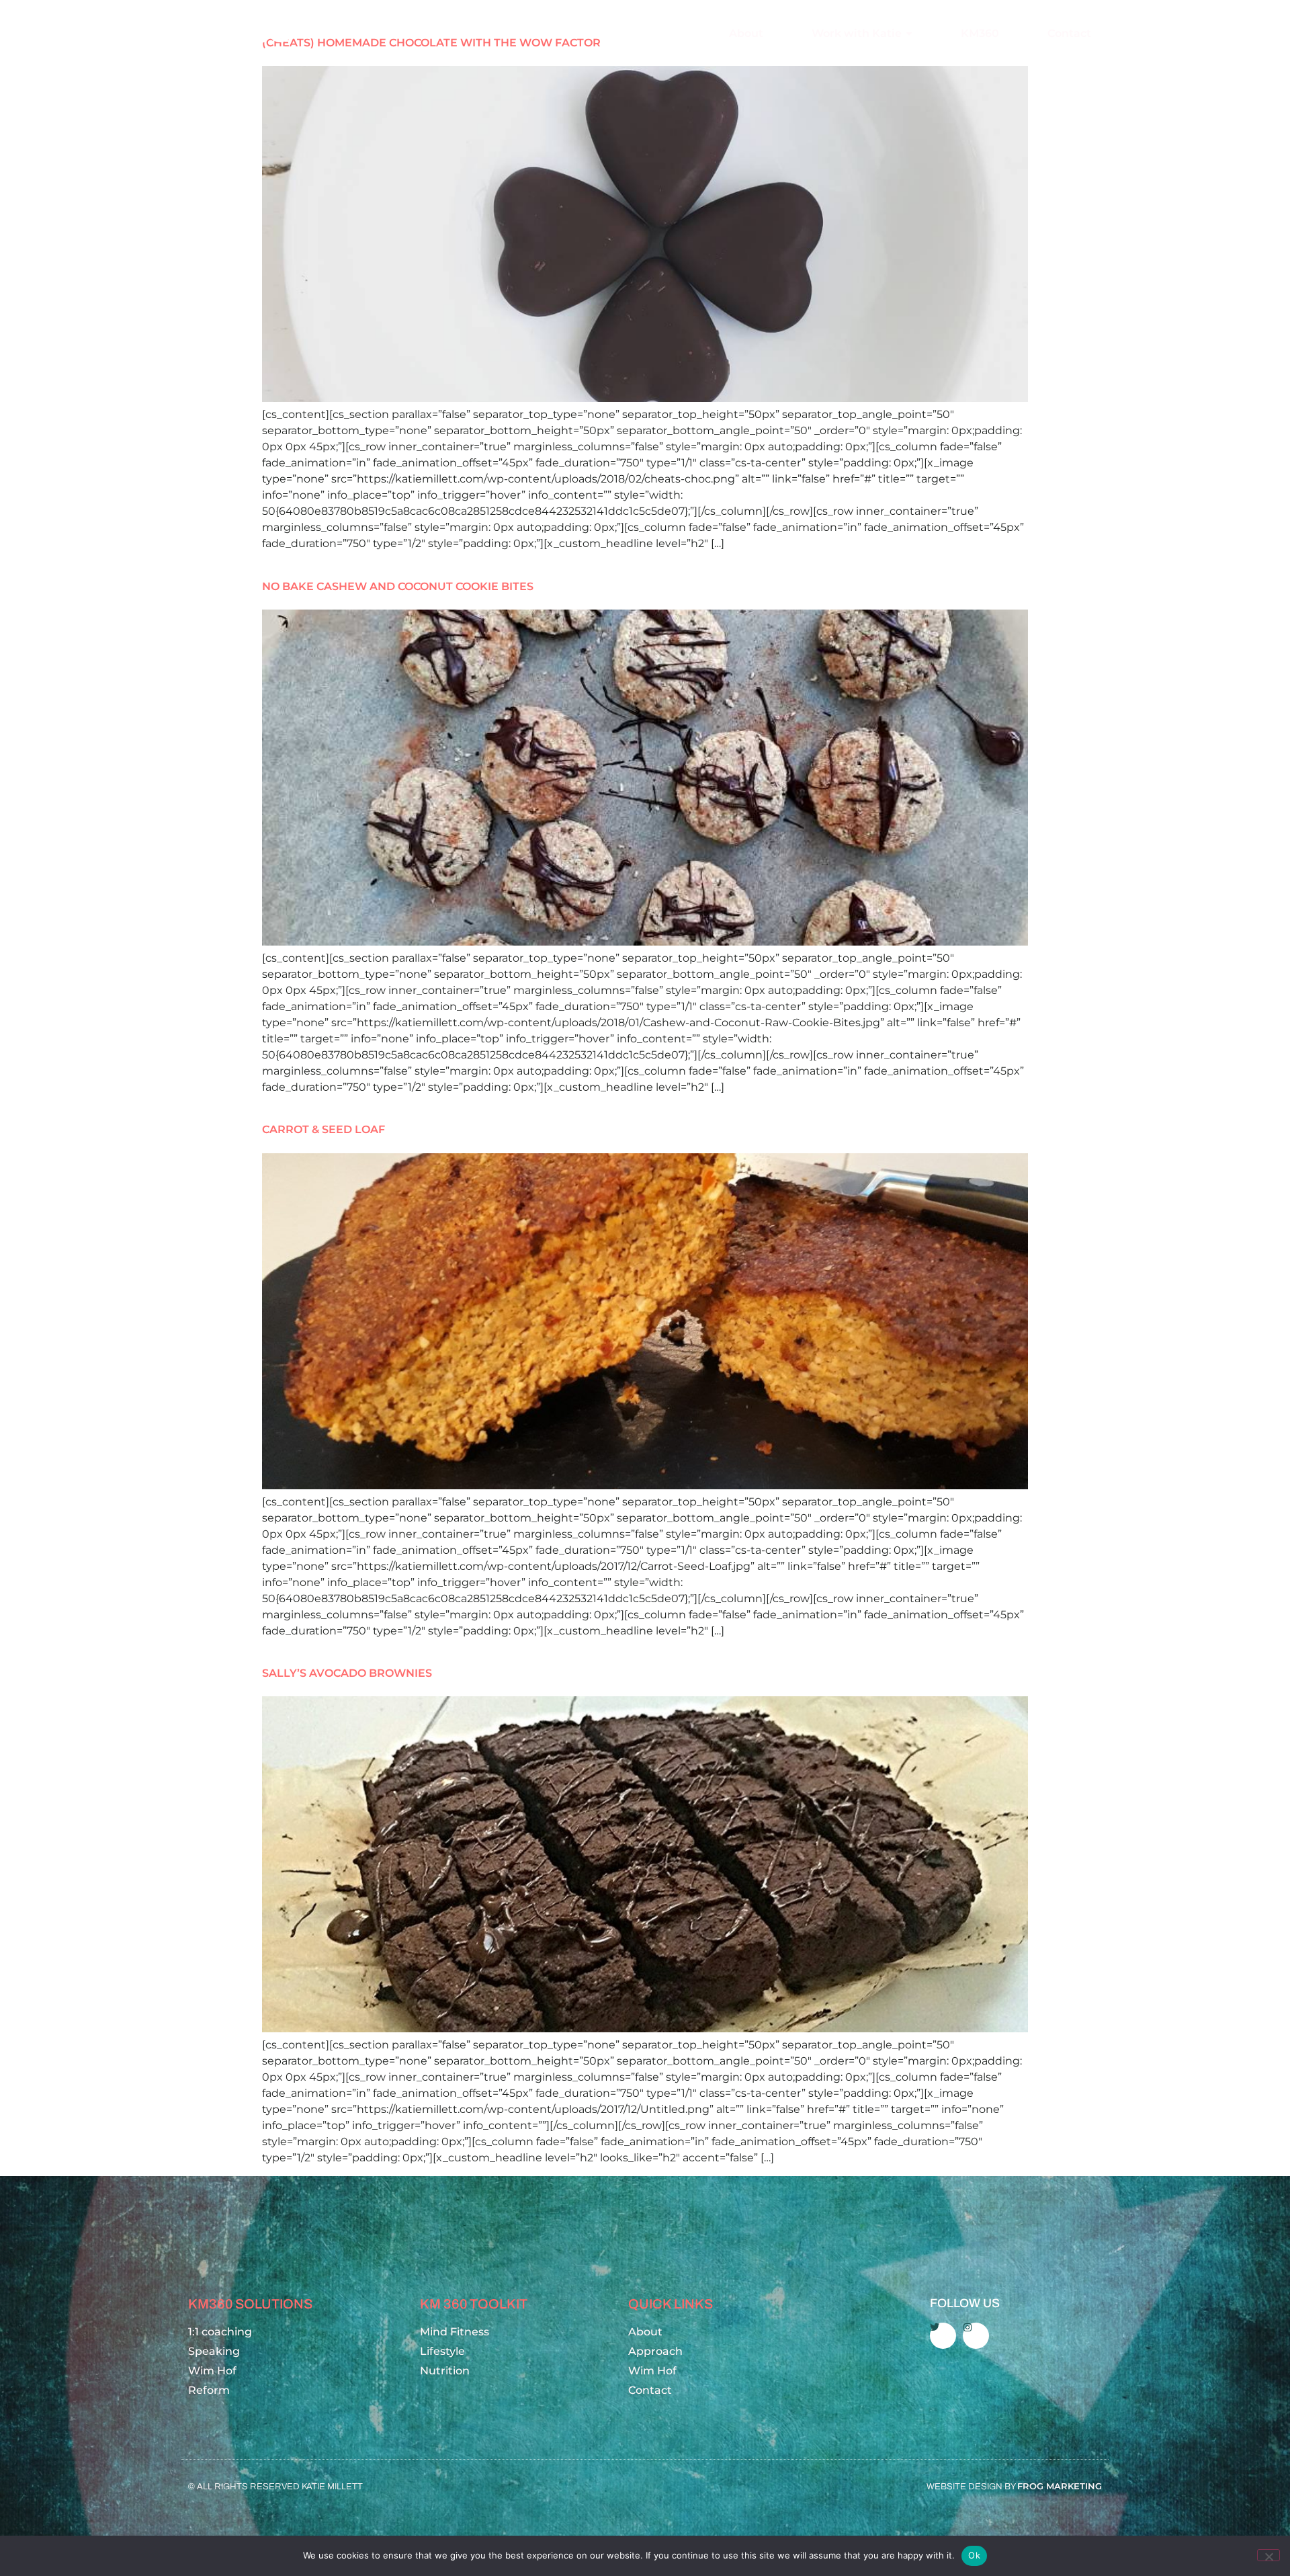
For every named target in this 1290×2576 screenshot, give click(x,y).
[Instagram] (976, 2336)
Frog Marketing (1060, 2486)
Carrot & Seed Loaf (324, 1129)
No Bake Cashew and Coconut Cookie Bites (398, 586)
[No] (1268, 2555)
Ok (974, 2555)
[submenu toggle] (909, 34)
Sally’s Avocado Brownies (347, 1673)
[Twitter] (943, 2336)
